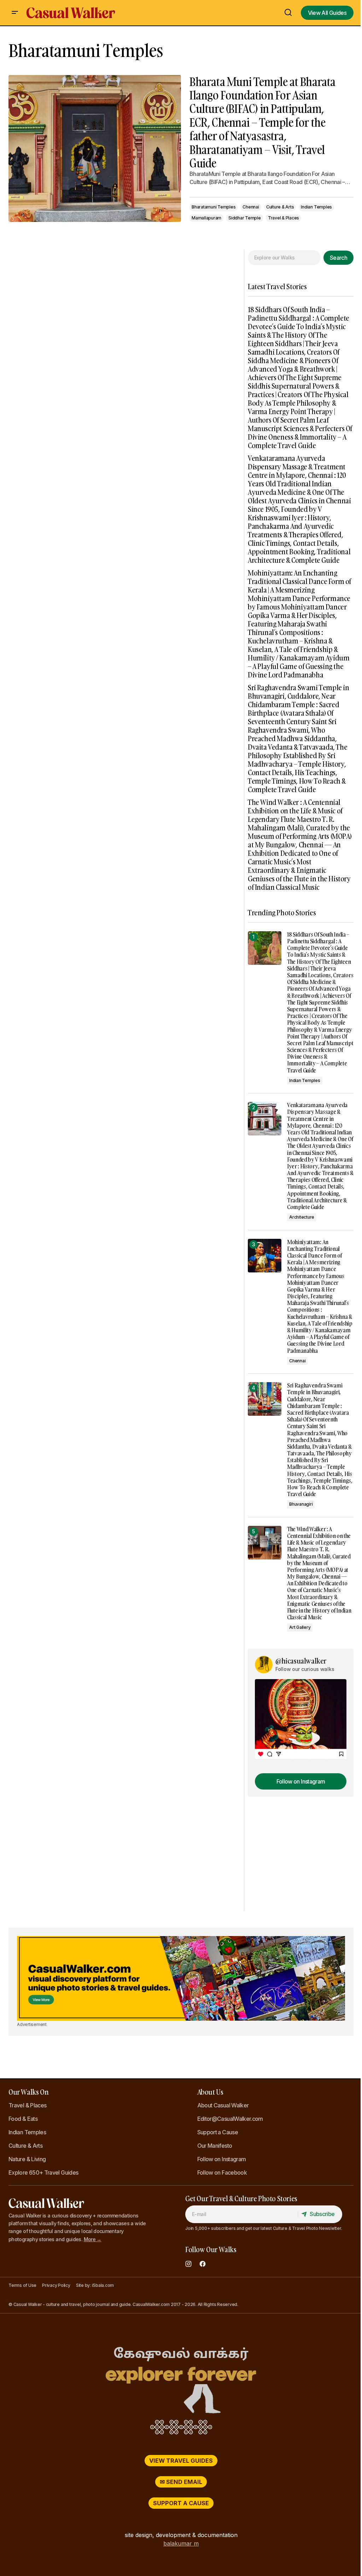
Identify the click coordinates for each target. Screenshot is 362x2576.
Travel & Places (284, 218)
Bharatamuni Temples (214, 207)
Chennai (251, 207)
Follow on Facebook (222, 2173)
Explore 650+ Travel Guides (43, 2173)
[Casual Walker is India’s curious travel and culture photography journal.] (181, 2389)
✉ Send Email (181, 2482)
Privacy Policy (56, 2285)
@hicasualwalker (301, 1661)
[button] (15, 13)
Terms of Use (22, 2285)
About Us (210, 2092)
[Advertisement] (301, 1866)
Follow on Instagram (222, 2159)
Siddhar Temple (245, 218)
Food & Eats (23, 2119)
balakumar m (181, 2543)
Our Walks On (28, 2092)
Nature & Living (27, 2159)
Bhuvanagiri (301, 1504)
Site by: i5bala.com (95, 2285)
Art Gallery (300, 1627)
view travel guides (181, 2461)
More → (93, 2239)
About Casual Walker (223, 2105)
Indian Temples (316, 207)
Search (338, 258)
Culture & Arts (280, 207)
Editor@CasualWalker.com (230, 2119)
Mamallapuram (206, 218)
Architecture (302, 1217)
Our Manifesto (215, 2146)
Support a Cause (218, 2132)
